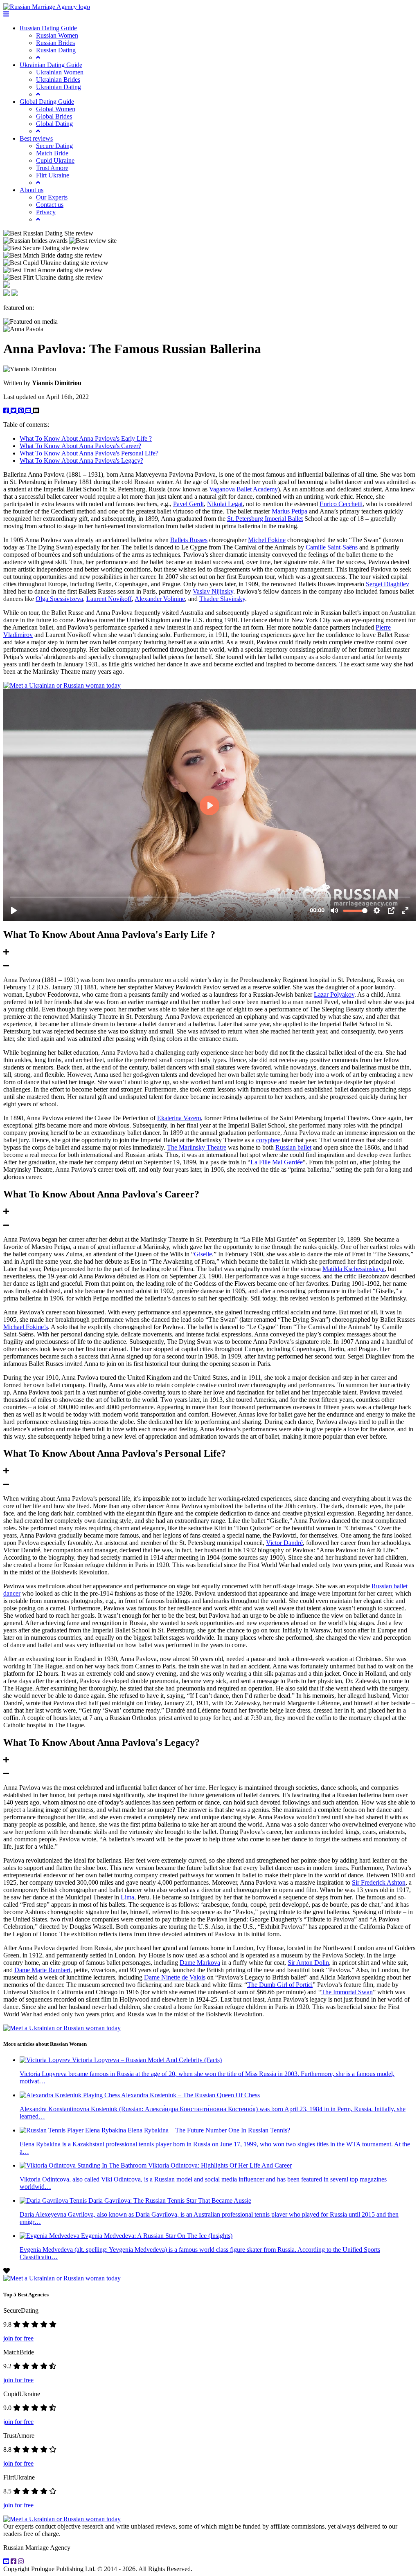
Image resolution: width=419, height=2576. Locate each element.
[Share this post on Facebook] (7, 411)
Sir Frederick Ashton (379, 1882)
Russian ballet (293, 1147)
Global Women (56, 109)
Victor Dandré (284, 1543)
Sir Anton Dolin (308, 1963)
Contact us (50, 205)
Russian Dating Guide (48, 28)
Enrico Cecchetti (341, 504)
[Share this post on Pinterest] (22, 411)
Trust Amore (52, 168)
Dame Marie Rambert (42, 1970)
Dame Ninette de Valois (175, 1977)
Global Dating (54, 124)
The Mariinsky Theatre (197, 1147)
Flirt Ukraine (53, 175)
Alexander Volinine (160, 599)
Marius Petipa (289, 511)
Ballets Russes (189, 540)
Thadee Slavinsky (222, 599)
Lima (127, 1897)
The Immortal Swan (347, 1992)
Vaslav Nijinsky (213, 591)
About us (32, 190)
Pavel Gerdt (188, 504)
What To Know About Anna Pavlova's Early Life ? (86, 438)
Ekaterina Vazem (179, 1118)
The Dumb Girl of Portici (280, 1985)
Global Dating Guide (47, 102)
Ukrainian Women (60, 72)
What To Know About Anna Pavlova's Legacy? (81, 461)
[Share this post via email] (29, 411)
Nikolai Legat (225, 504)
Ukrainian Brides (58, 80)
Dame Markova (200, 1963)
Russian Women (57, 35)
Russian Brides (55, 43)
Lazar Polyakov (334, 994)
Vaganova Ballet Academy (243, 489)
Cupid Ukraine (55, 160)
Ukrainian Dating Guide (51, 65)
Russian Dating (56, 50)
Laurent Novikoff (109, 599)
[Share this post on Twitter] (14, 411)
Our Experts (52, 197)
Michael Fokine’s (26, 1327)
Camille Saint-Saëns (332, 547)
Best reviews (36, 138)
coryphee (268, 1140)
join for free (18, 2338)
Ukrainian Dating (59, 87)
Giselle (203, 1254)
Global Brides (54, 116)
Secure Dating (54, 146)
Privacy (46, 212)
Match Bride (52, 153)
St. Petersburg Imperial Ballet (265, 519)
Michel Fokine (267, 540)
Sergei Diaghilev (387, 584)
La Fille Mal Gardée (277, 1162)
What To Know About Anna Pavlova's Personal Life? (89, 453)
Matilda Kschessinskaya (354, 1269)
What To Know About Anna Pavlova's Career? (80, 446)
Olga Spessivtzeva (59, 599)
